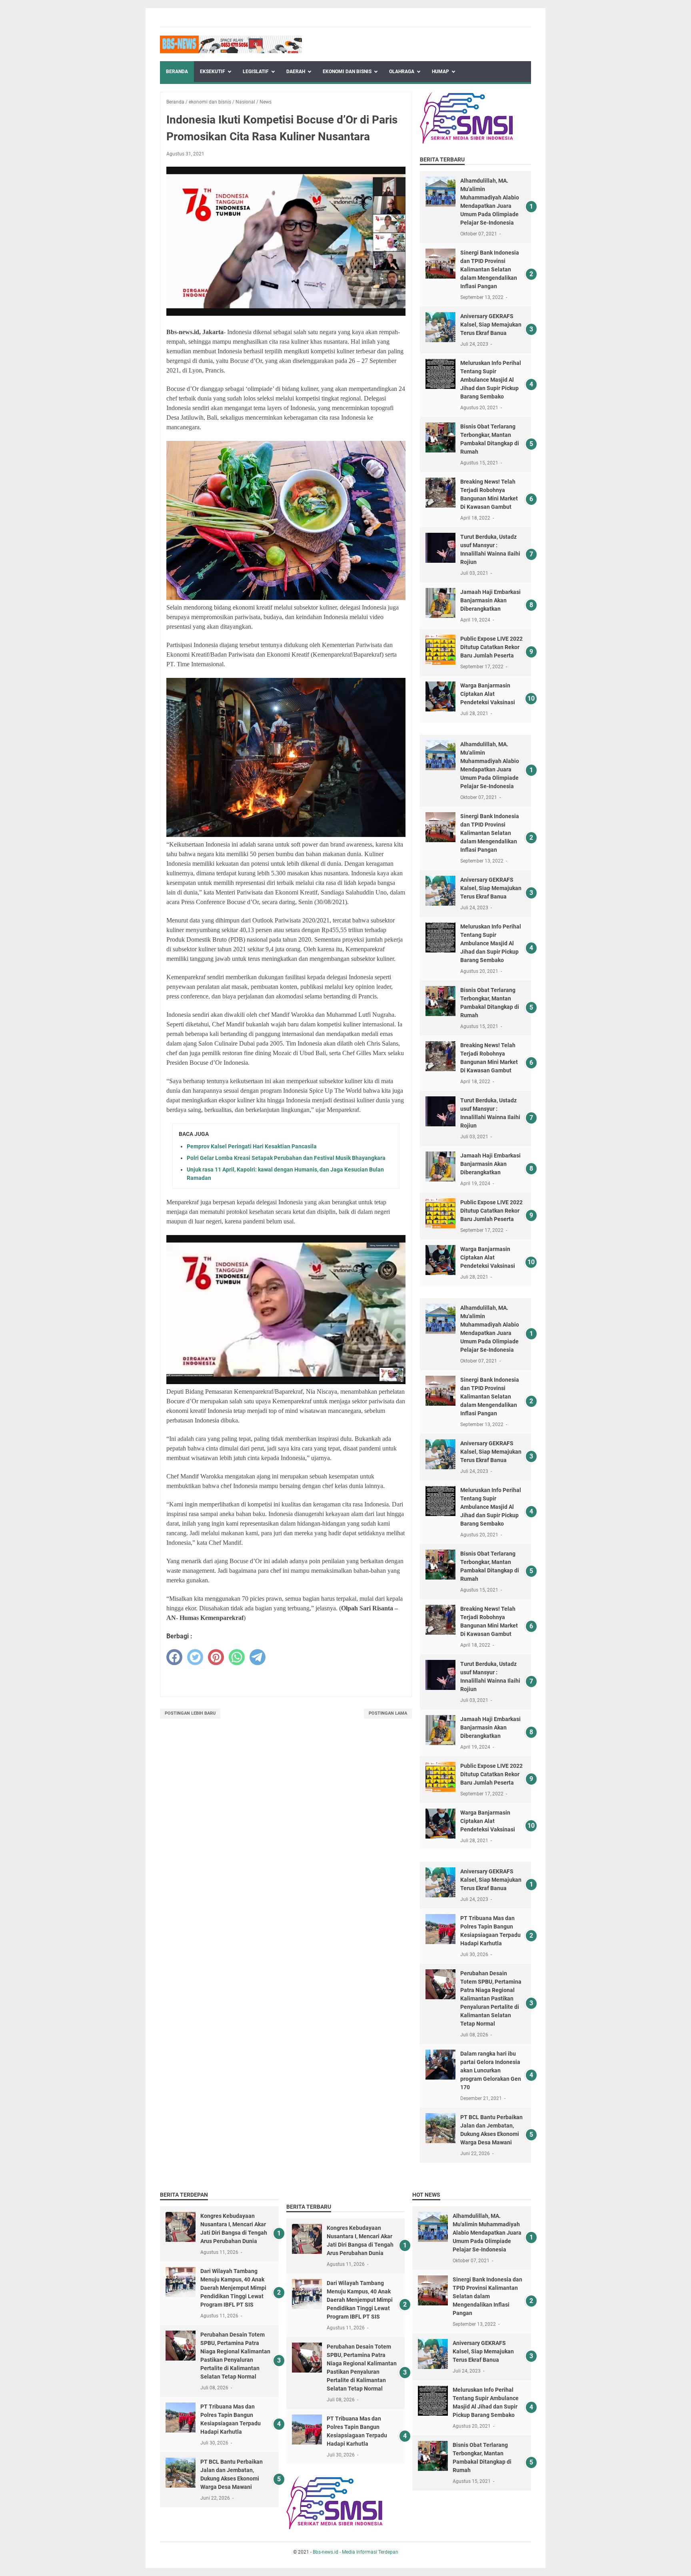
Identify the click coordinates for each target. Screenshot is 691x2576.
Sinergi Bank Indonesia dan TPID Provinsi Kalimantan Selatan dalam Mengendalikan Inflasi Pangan (490, 269)
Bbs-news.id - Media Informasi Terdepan (355, 2552)
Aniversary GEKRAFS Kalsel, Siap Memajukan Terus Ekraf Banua (491, 325)
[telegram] (258, 1657)
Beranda (177, 72)
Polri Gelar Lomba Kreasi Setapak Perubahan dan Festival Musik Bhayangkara (286, 1158)
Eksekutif (213, 72)
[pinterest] (216, 1657)
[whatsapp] (237, 1657)
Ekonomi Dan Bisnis (347, 72)
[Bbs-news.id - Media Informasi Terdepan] (231, 44)
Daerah (296, 72)
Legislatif (256, 72)
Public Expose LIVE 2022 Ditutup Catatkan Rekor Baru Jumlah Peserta (491, 647)
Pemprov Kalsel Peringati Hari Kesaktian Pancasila (252, 1146)
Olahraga (402, 72)
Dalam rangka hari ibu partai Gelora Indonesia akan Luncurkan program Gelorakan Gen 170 (491, 2070)
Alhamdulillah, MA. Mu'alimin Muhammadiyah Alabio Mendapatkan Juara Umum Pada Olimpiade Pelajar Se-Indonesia (487, 2233)
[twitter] (195, 1657)
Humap (440, 72)
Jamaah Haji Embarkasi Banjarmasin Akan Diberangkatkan (490, 600)
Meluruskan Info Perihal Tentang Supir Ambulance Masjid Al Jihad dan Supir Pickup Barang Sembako (491, 380)
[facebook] (174, 1657)
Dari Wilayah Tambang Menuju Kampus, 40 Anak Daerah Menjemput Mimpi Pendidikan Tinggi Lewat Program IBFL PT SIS (233, 2288)
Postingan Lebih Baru (190, 1713)
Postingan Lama (388, 1713)
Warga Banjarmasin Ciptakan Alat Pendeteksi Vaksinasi (488, 694)
